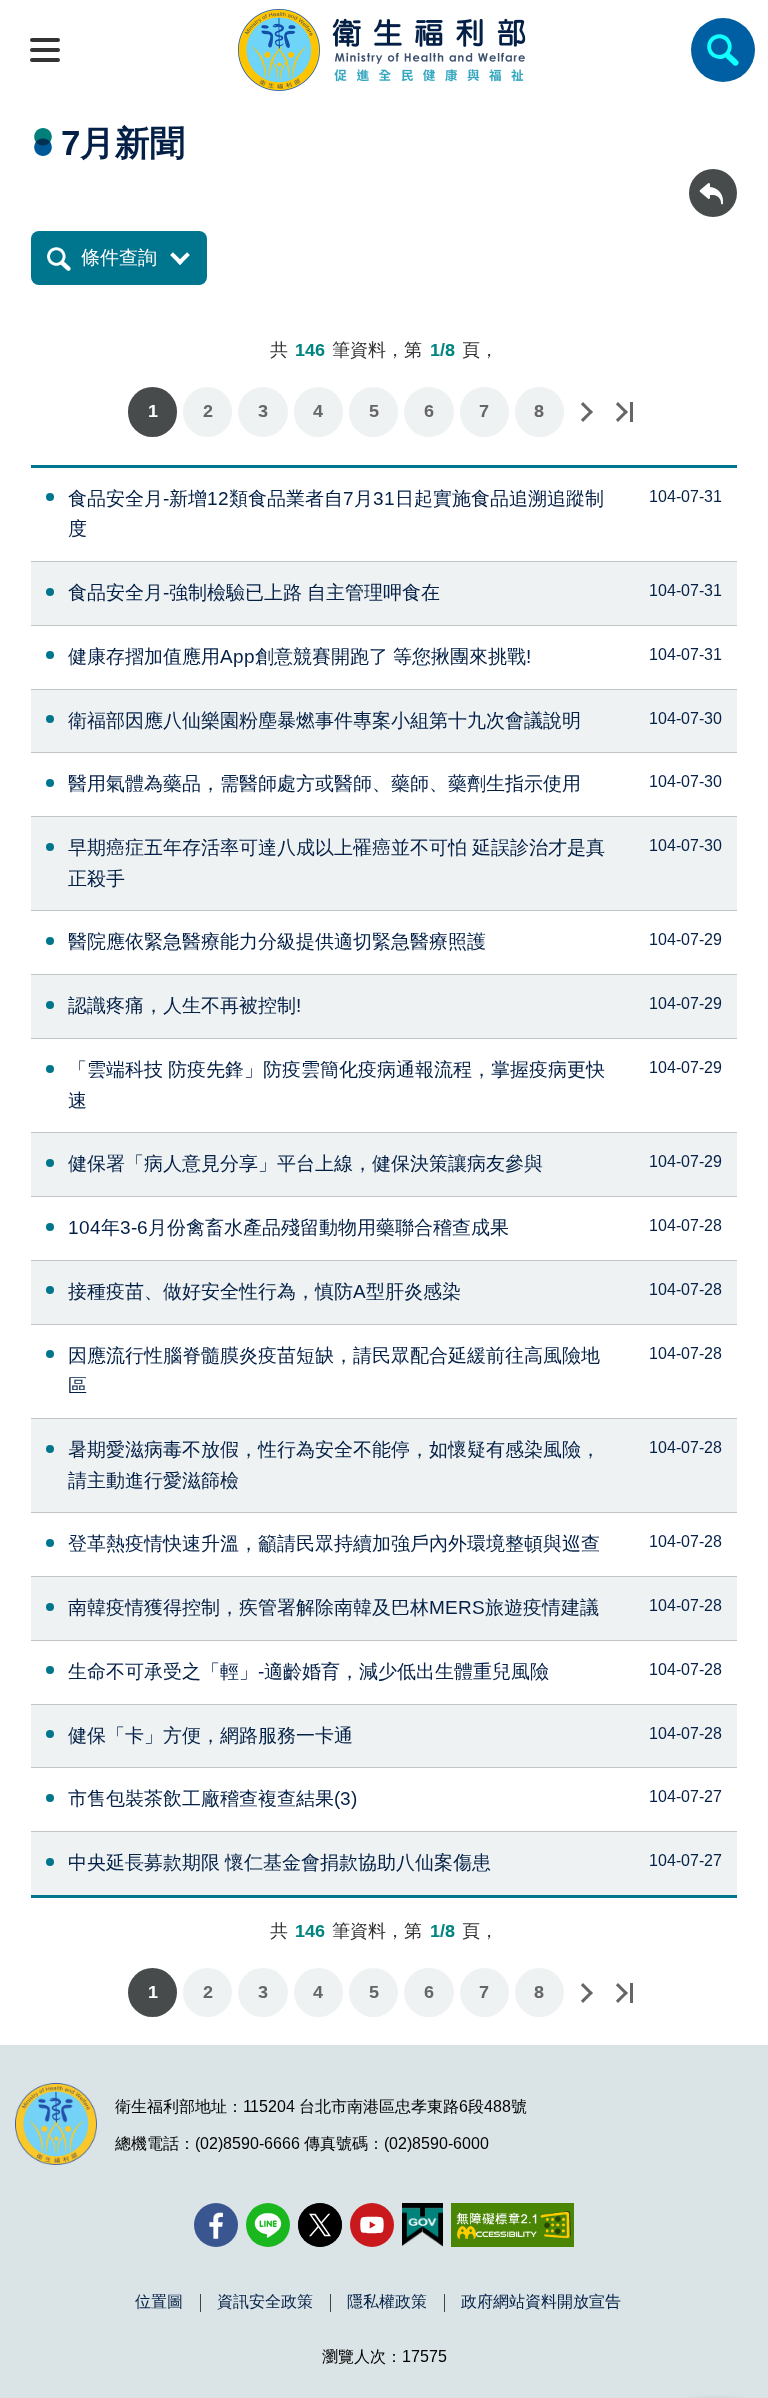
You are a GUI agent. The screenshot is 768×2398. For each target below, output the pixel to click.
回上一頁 (713, 178)
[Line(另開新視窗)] (268, 2225)
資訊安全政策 (265, 2302)
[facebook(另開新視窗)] (216, 2225)
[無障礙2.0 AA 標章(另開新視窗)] (512, 2225)
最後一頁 (624, 411)
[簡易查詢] (723, 50)
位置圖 (159, 2302)
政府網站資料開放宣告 (541, 2302)
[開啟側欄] (45, 50)
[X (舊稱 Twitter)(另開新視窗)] (320, 2225)
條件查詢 (119, 257)
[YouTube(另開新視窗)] (372, 2225)
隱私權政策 (387, 2302)
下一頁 (586, 411)
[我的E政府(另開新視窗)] (422, 2225)
